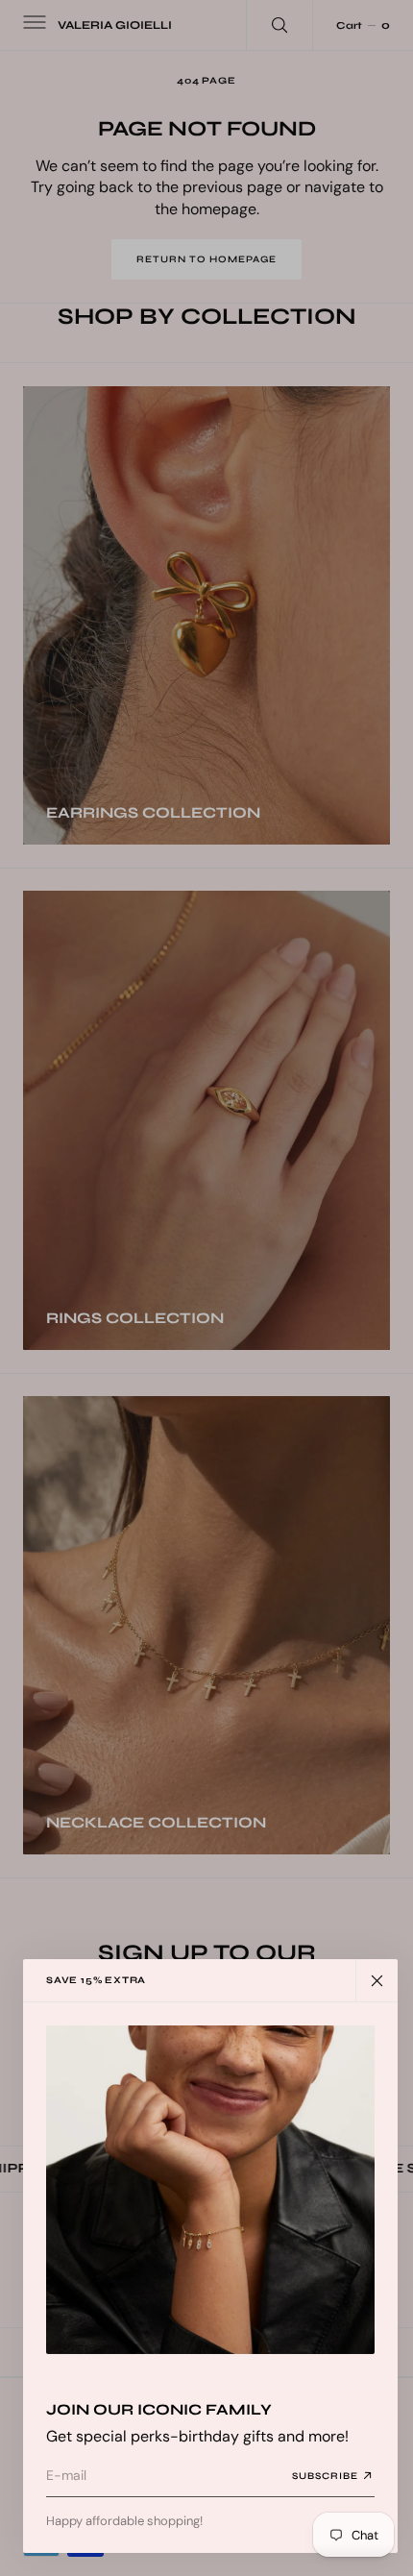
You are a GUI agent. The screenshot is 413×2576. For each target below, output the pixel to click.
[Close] (377, 1980)
